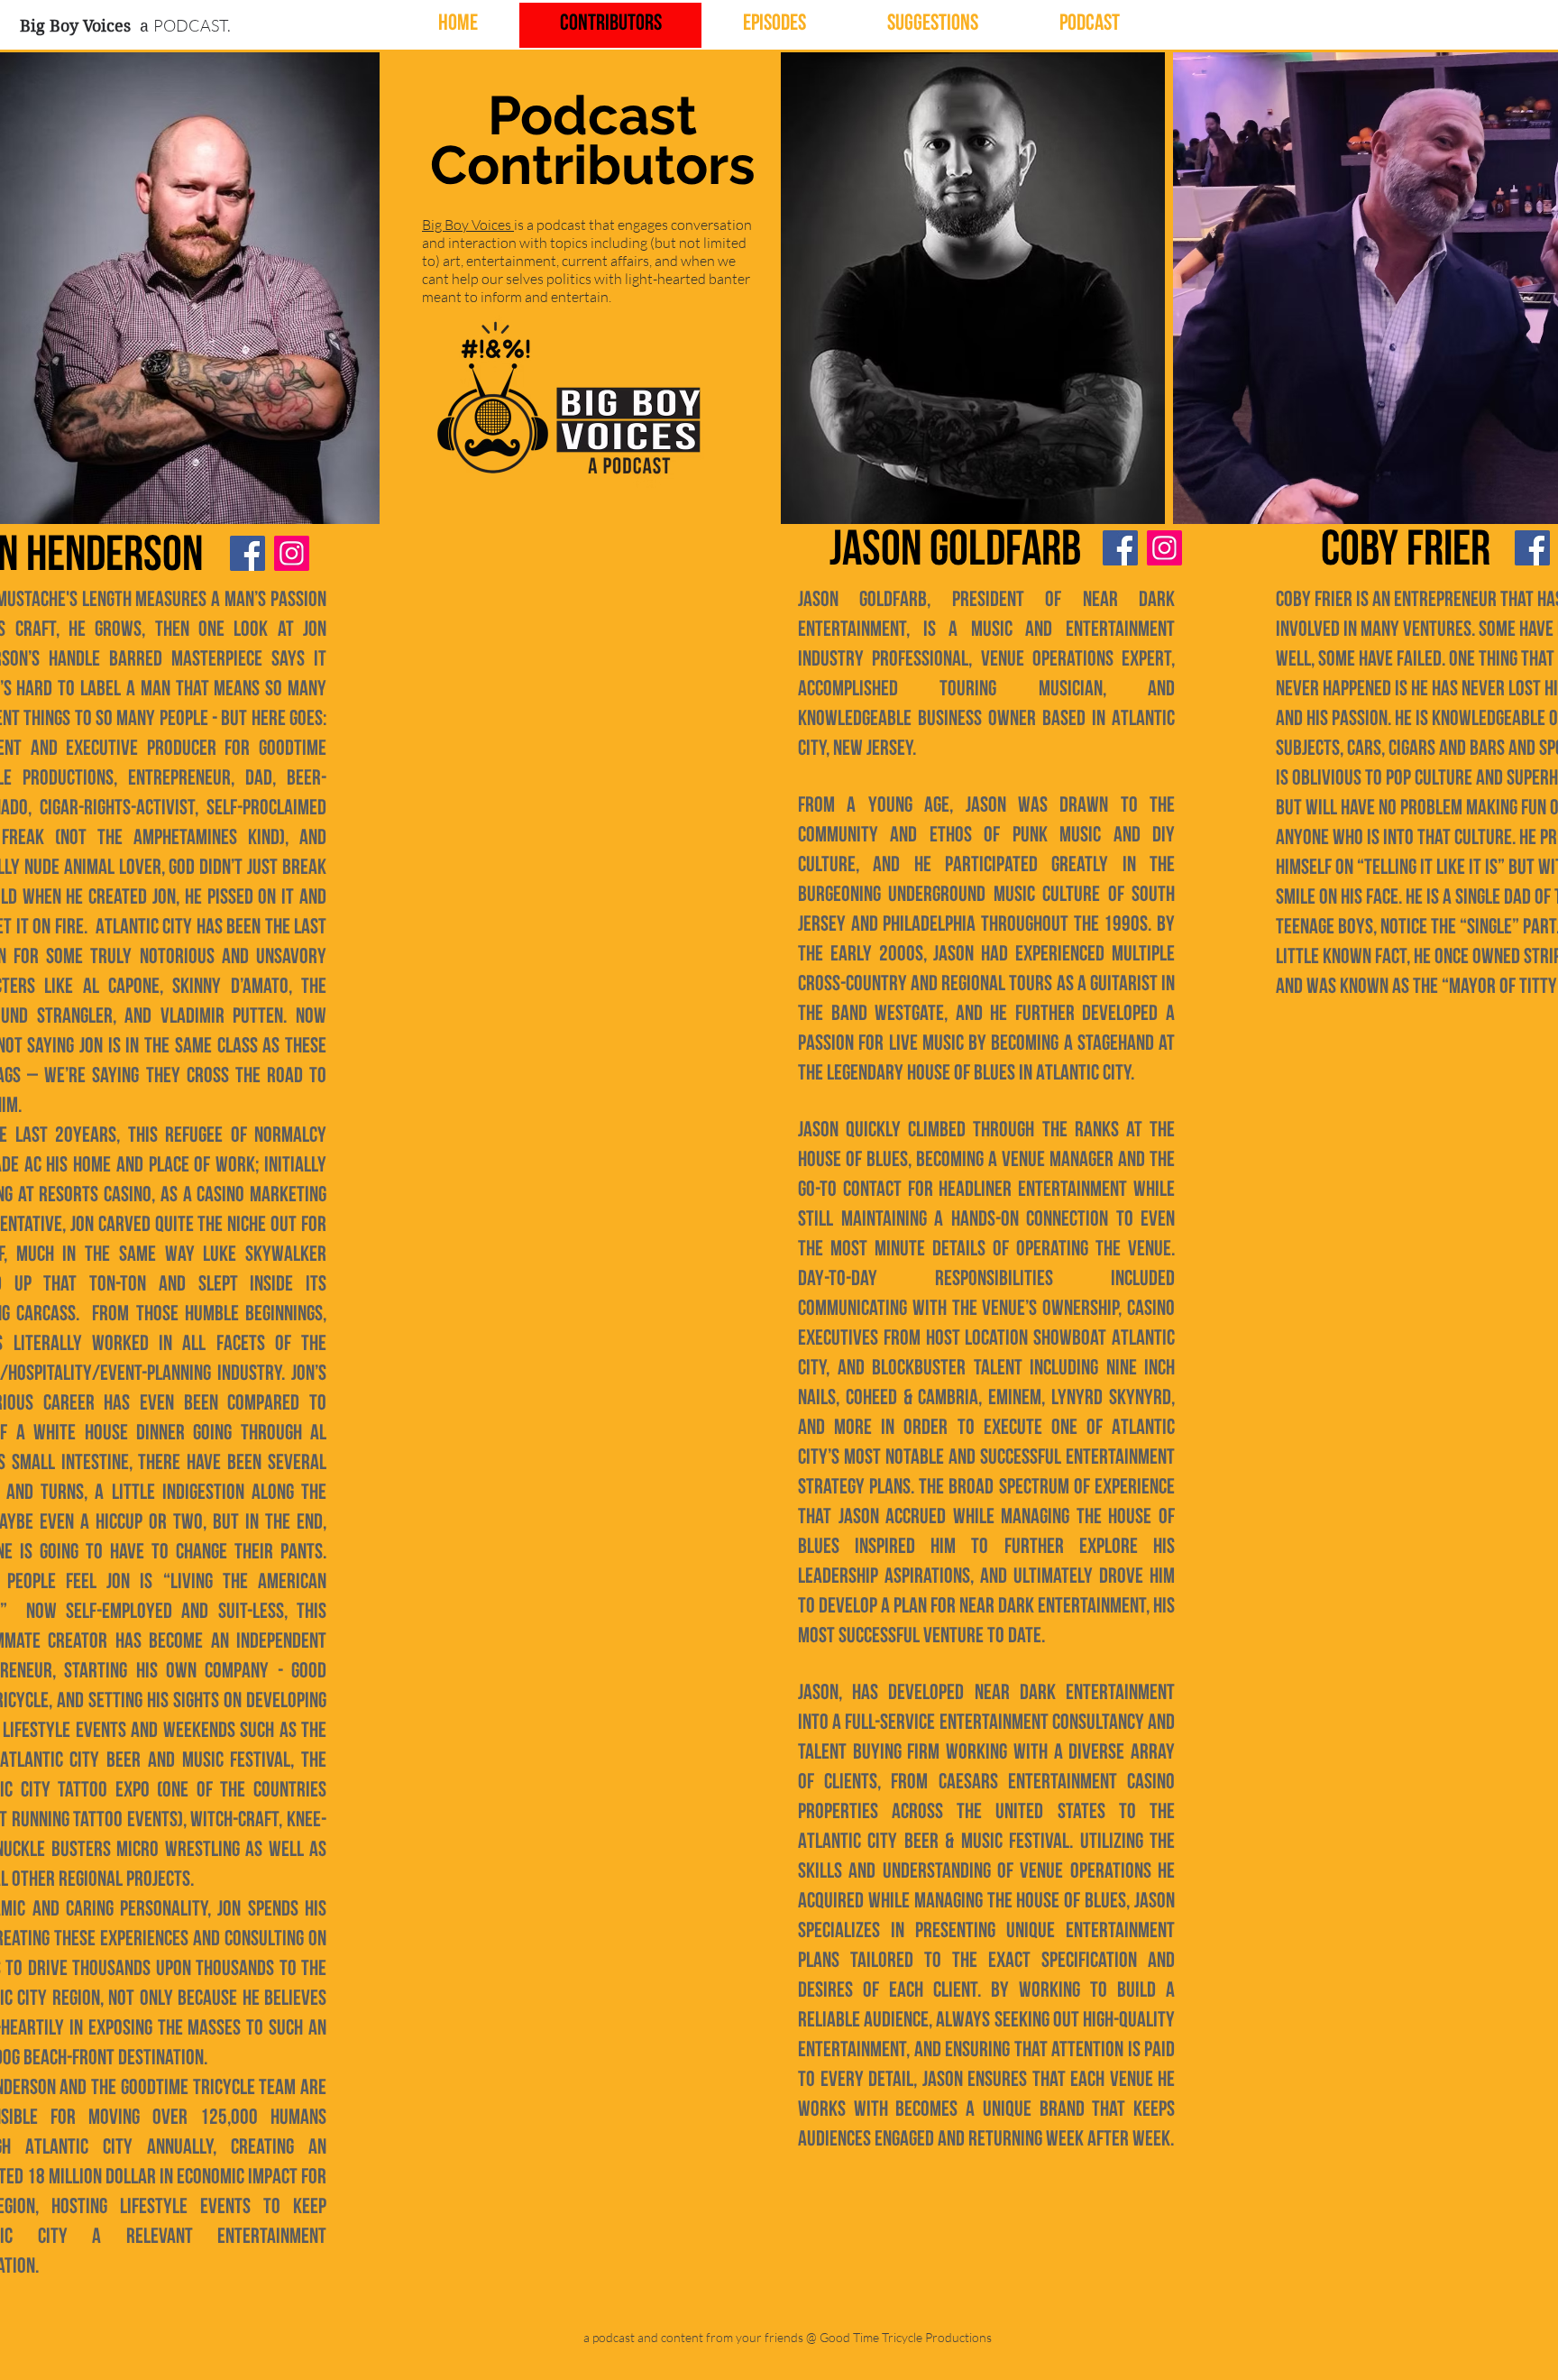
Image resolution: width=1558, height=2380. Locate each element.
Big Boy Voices (468, 225)
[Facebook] (247, 553)
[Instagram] (292, 553)
